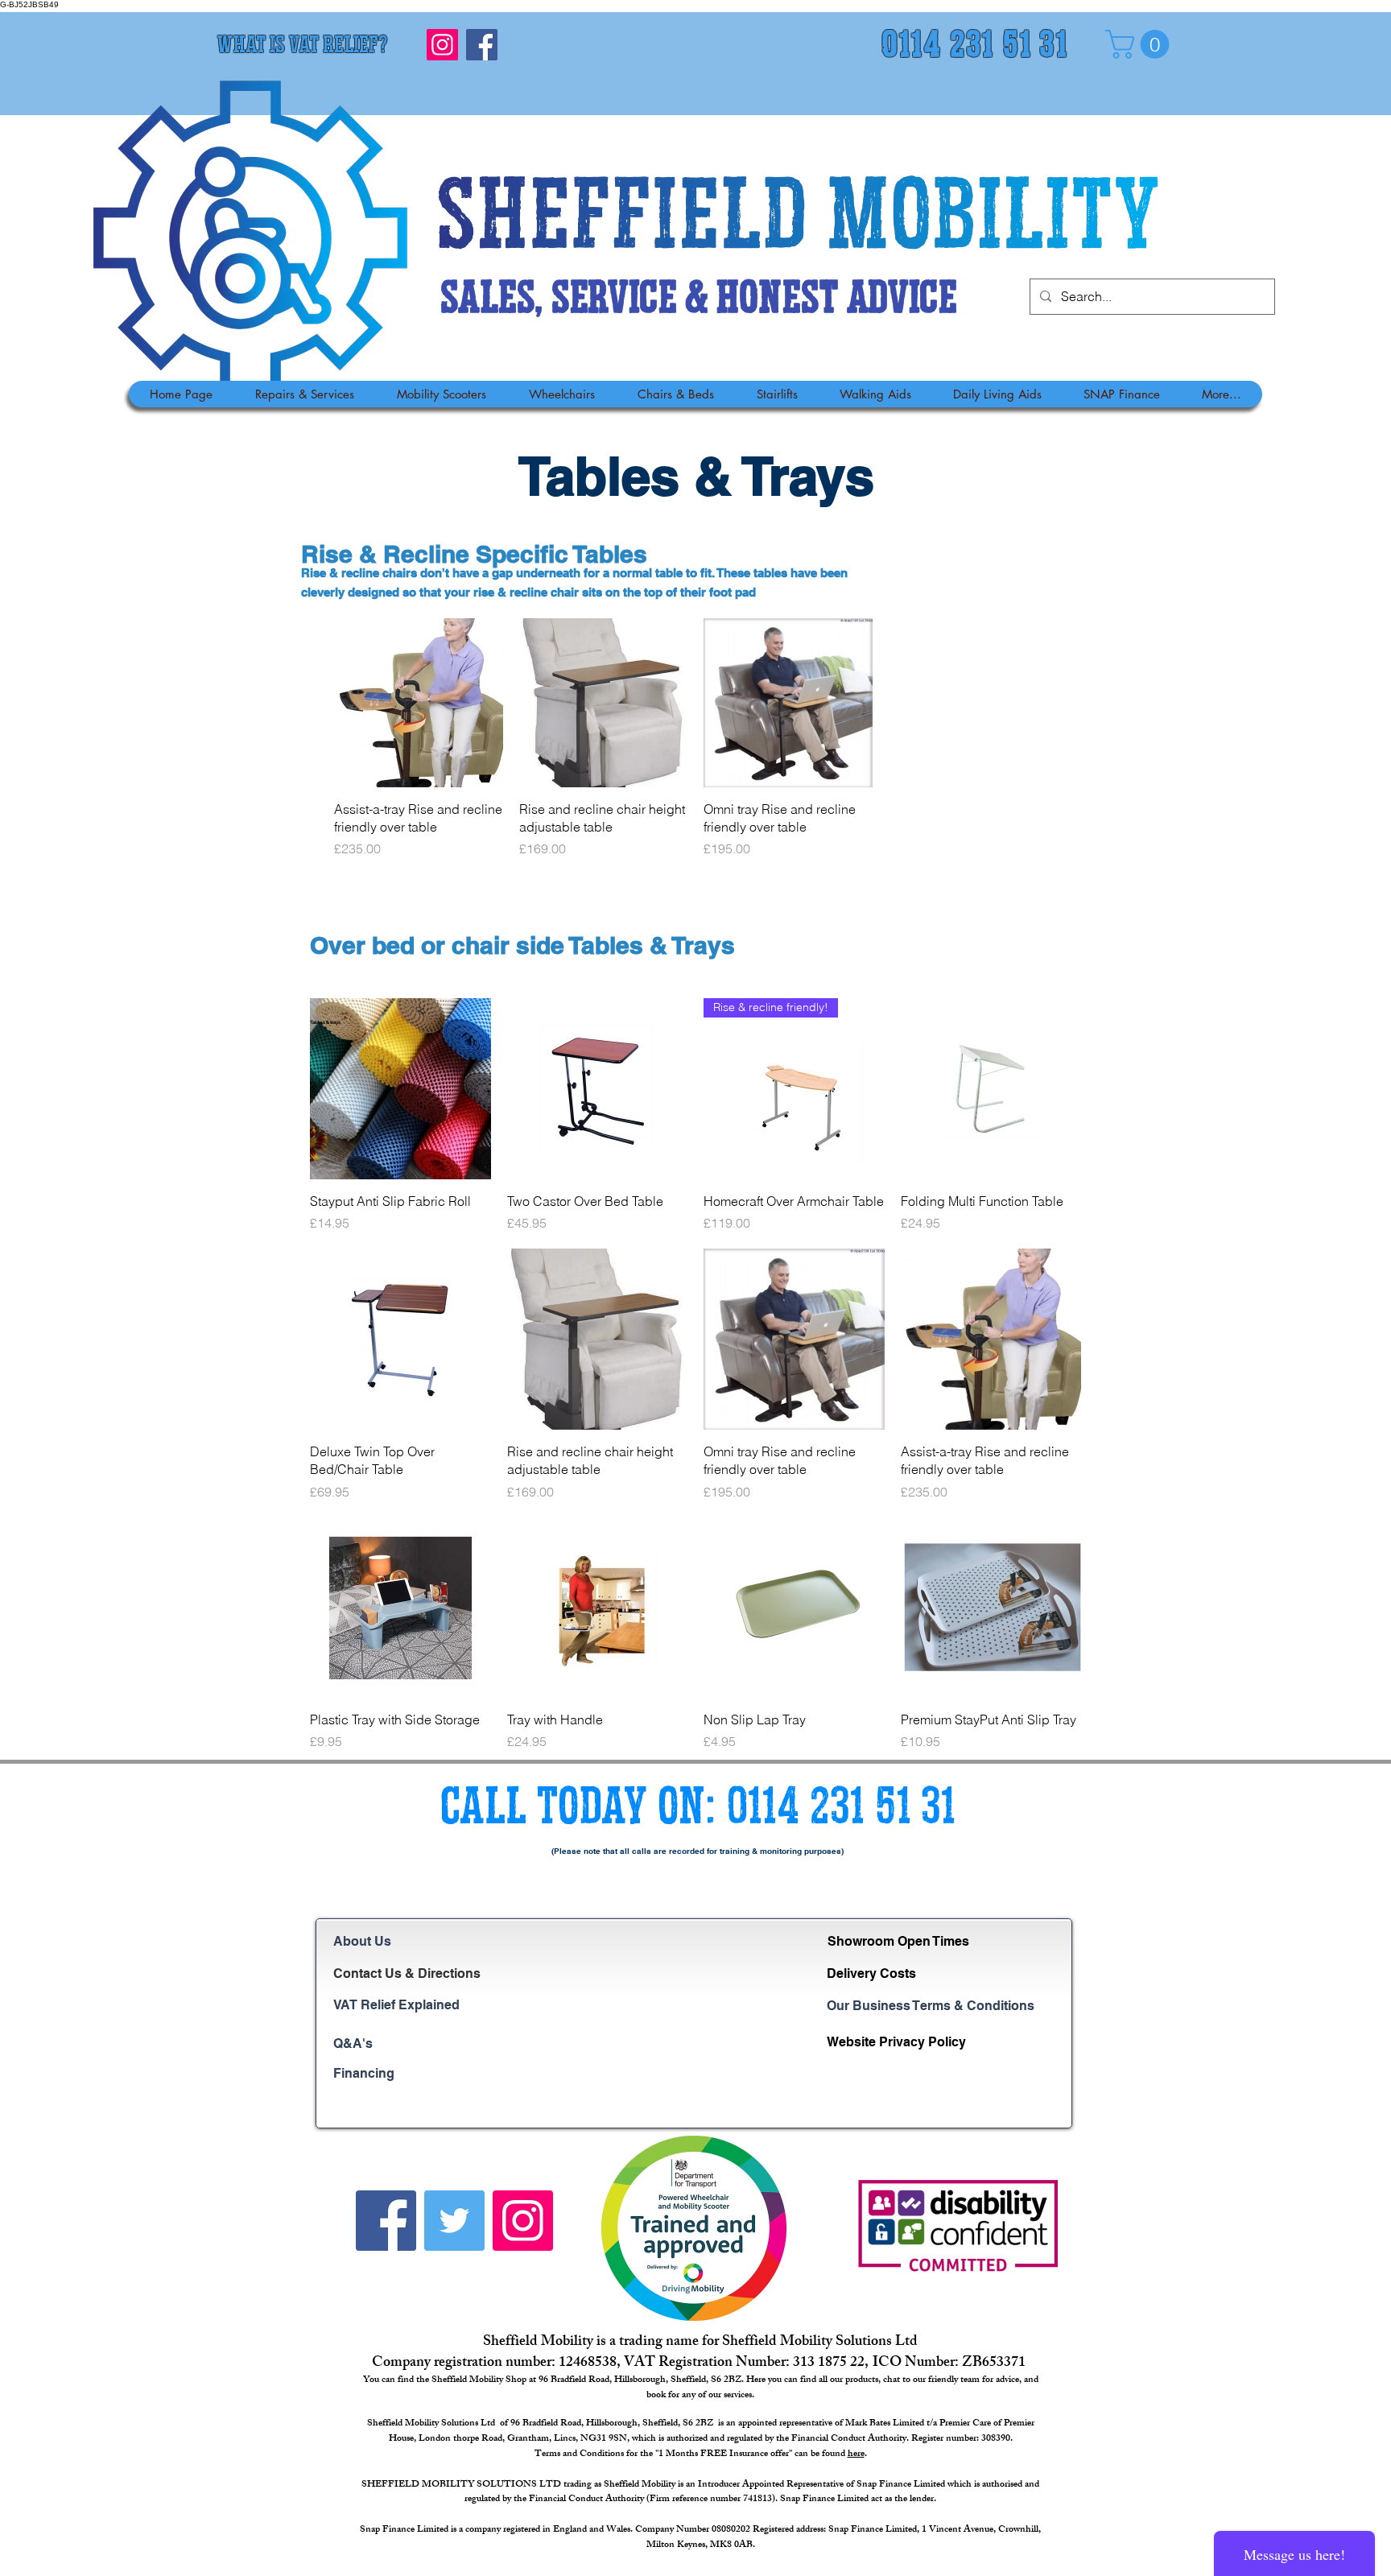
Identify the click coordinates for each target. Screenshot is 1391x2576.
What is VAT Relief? (302, 47)
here (856, 2454)
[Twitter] (454, 2221)
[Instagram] (442, 45)
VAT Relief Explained (396, 2005)
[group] (695, 738)
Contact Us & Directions (407, 1973)
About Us (362, 1941)
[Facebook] (482, 45)
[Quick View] (419, 703)
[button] (1141, 44)
